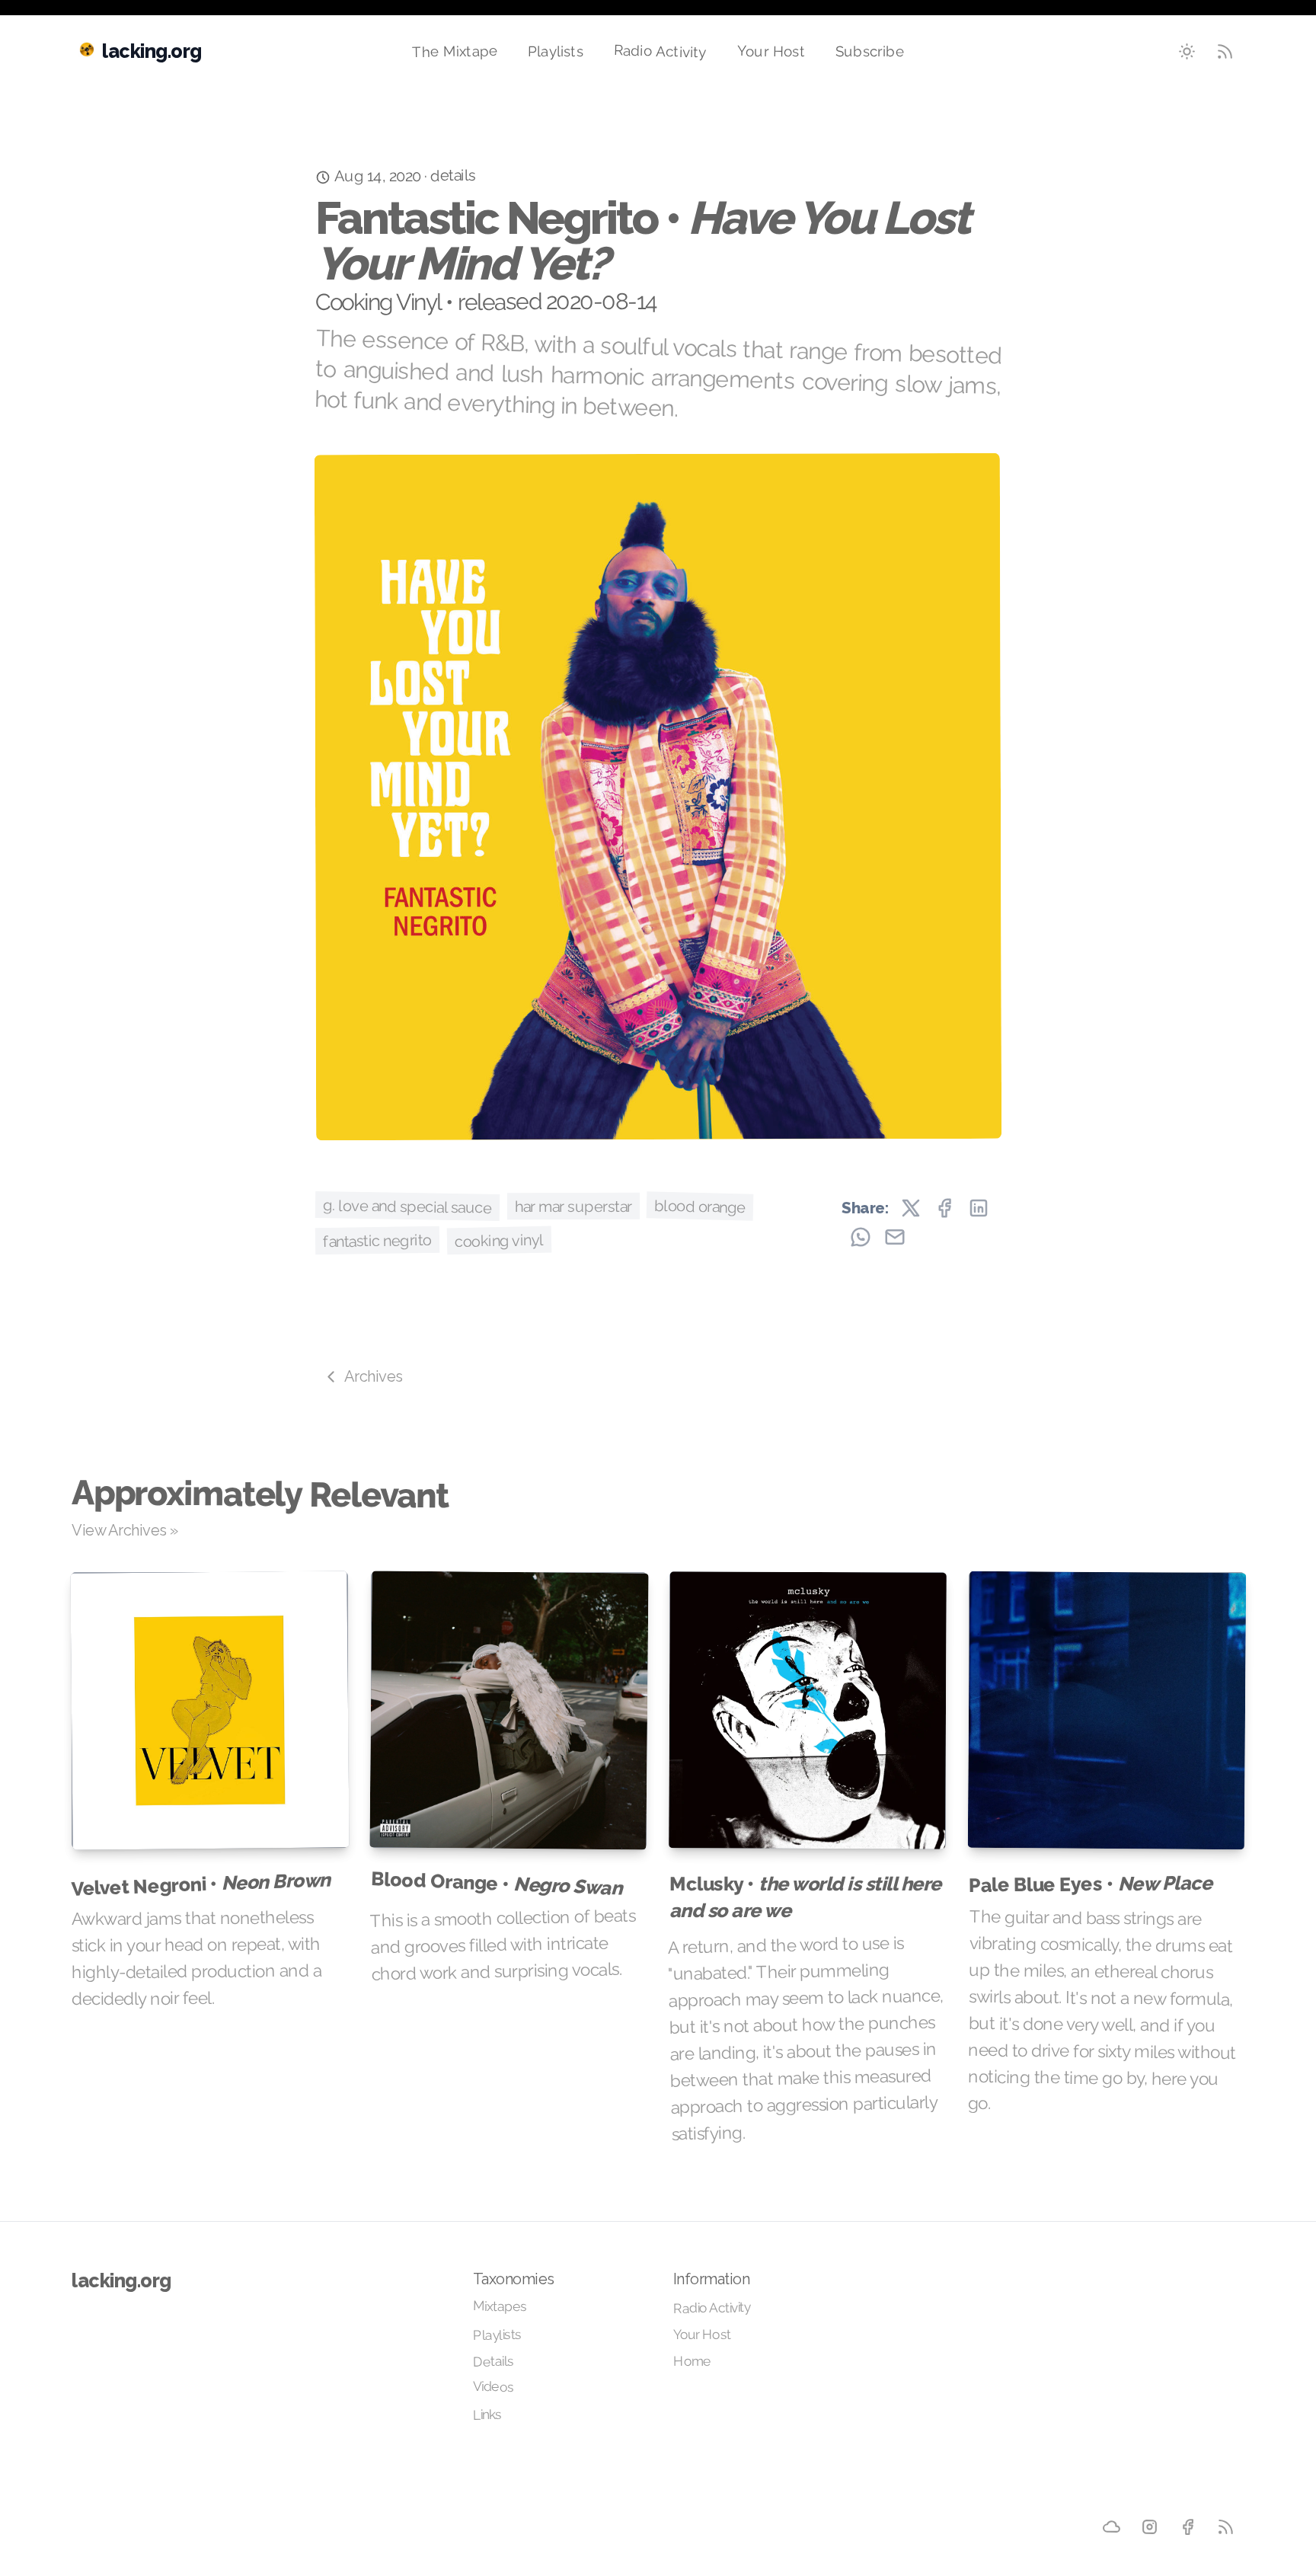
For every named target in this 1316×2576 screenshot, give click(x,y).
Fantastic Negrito (377, 1240)
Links (487, 2415)
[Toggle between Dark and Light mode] (1187, 52)
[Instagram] (1149, 2526)
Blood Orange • (496, 1883)
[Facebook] (1188, 2527)
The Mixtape (455, 51)
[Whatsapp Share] (861, 1237)
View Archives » (125, 1530)
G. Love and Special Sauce (407, 1207)
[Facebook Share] (944, 1208)
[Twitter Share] (911, 1208)
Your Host (771, 51)
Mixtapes (500, 2306)
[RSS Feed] (1225, 52)
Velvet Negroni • (201, 1884)
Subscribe (870, 51)
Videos (493, 2386)
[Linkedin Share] (979, 1208)
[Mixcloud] (1112, 2527)
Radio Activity (660, 51)
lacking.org (121, 2280)
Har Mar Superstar (573, 1206)
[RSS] (1226, 2527)
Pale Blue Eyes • (1089, 1884)
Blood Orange (700, 1206)
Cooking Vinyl (498, 1240)
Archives (374, 1376)
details (453, 176)
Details (493, 2362)
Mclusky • (805, 1897)
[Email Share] (895, 1237)
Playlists (556, 51)
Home (692, 2360)
